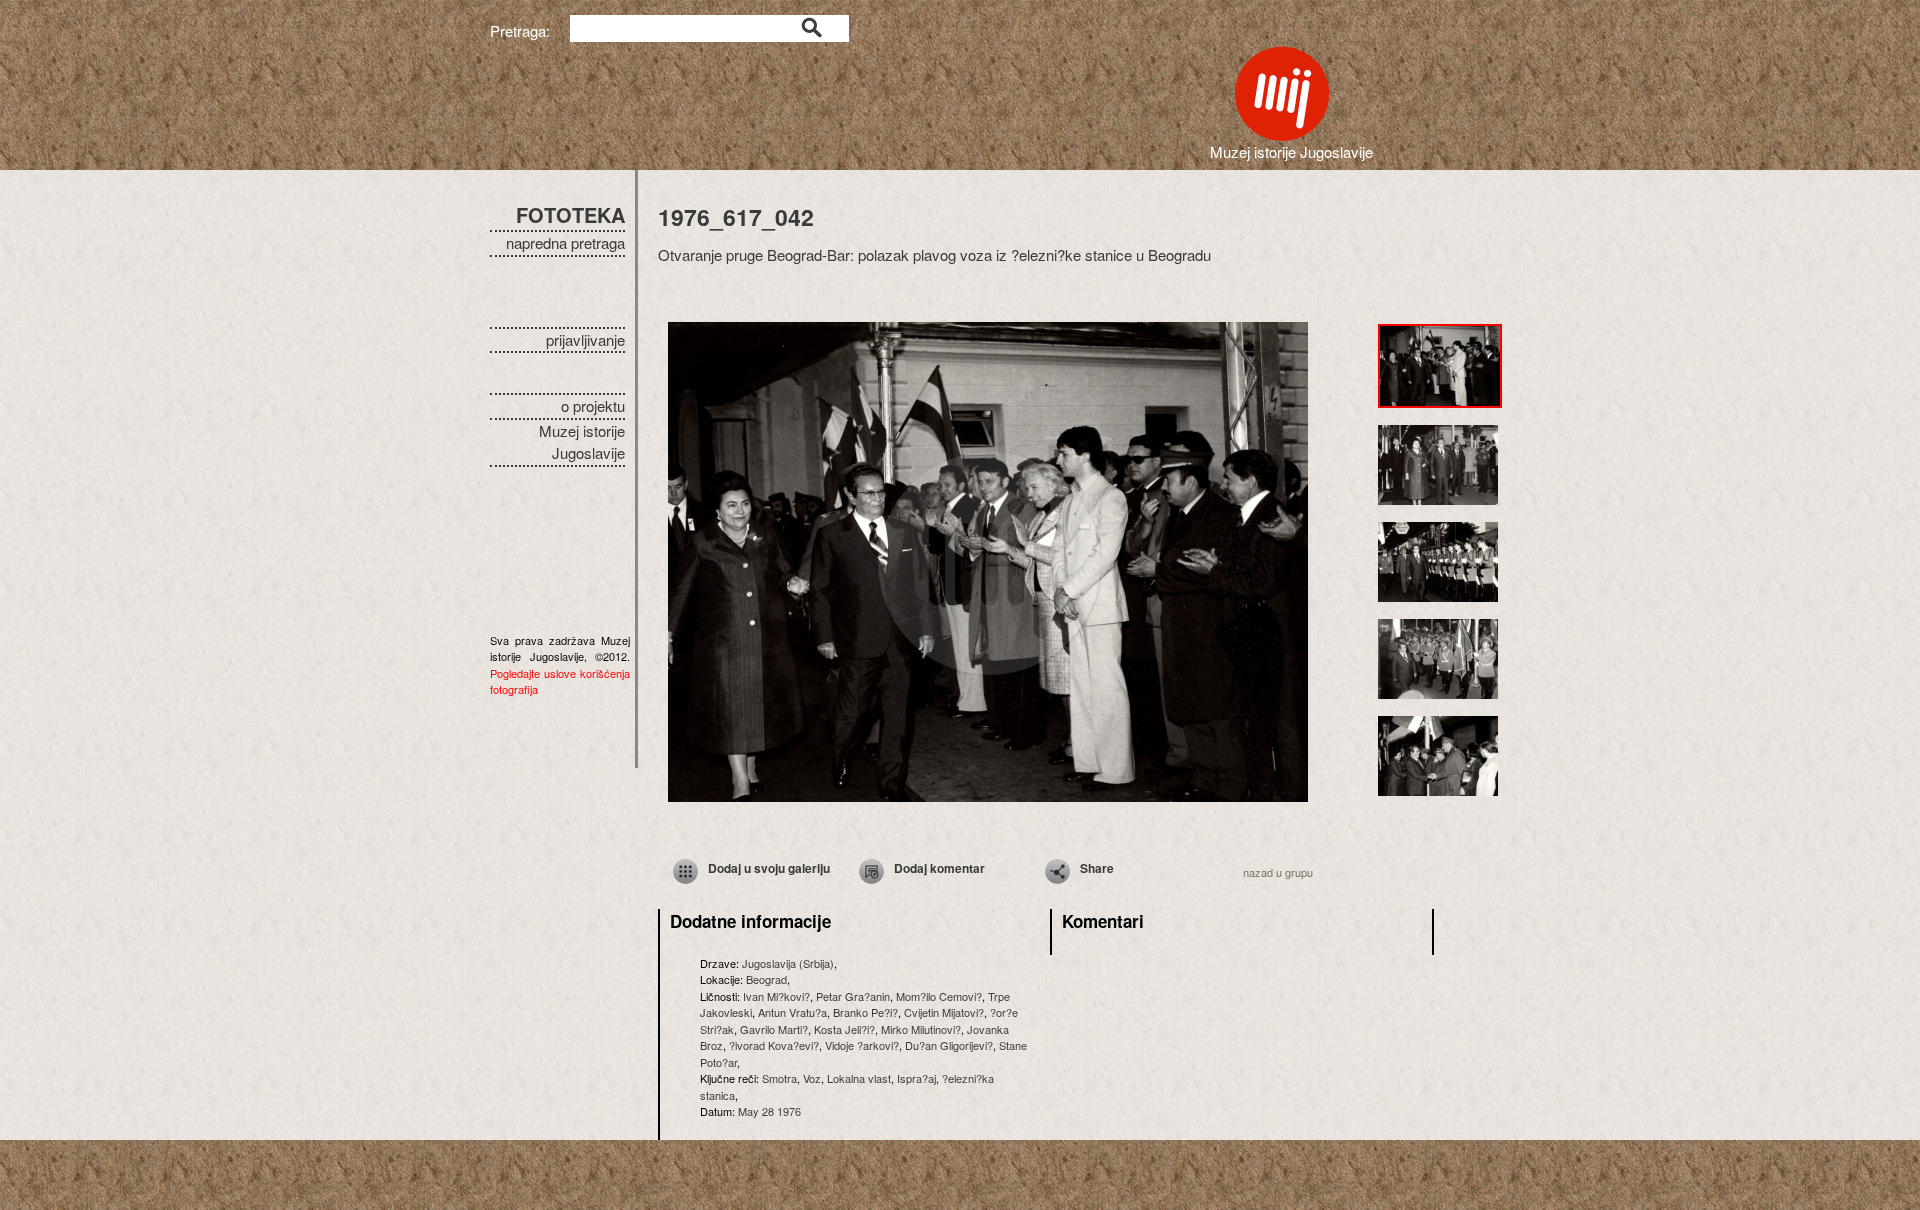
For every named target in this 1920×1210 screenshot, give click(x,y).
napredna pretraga (565, 242)
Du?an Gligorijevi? (949, 1045)
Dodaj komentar (939, 868)
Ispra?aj (916, 1078)
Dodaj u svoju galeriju (769, 868)
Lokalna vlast (859, 1078)
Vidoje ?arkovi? (862, 1045)
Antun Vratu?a (792, 1012)
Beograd (766, 979)
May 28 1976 (769, 1111)
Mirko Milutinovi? (921, 1029)
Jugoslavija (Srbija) (788, 963)
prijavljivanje (585, 339)
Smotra (779, 1078)
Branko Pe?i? (865, 1012)
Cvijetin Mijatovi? (944, 1012)
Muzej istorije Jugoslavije (582, 442)
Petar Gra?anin (853, 996)
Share (1097, 868)
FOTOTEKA (570, 214)
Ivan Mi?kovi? (776, 996)
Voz (812, 1078)
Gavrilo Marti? (774, 1029)
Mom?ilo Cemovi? (939, 996)
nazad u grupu (1278, 872)
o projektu (593, 405)
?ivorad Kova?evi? (774, 1045)
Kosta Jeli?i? (844, 1029)
